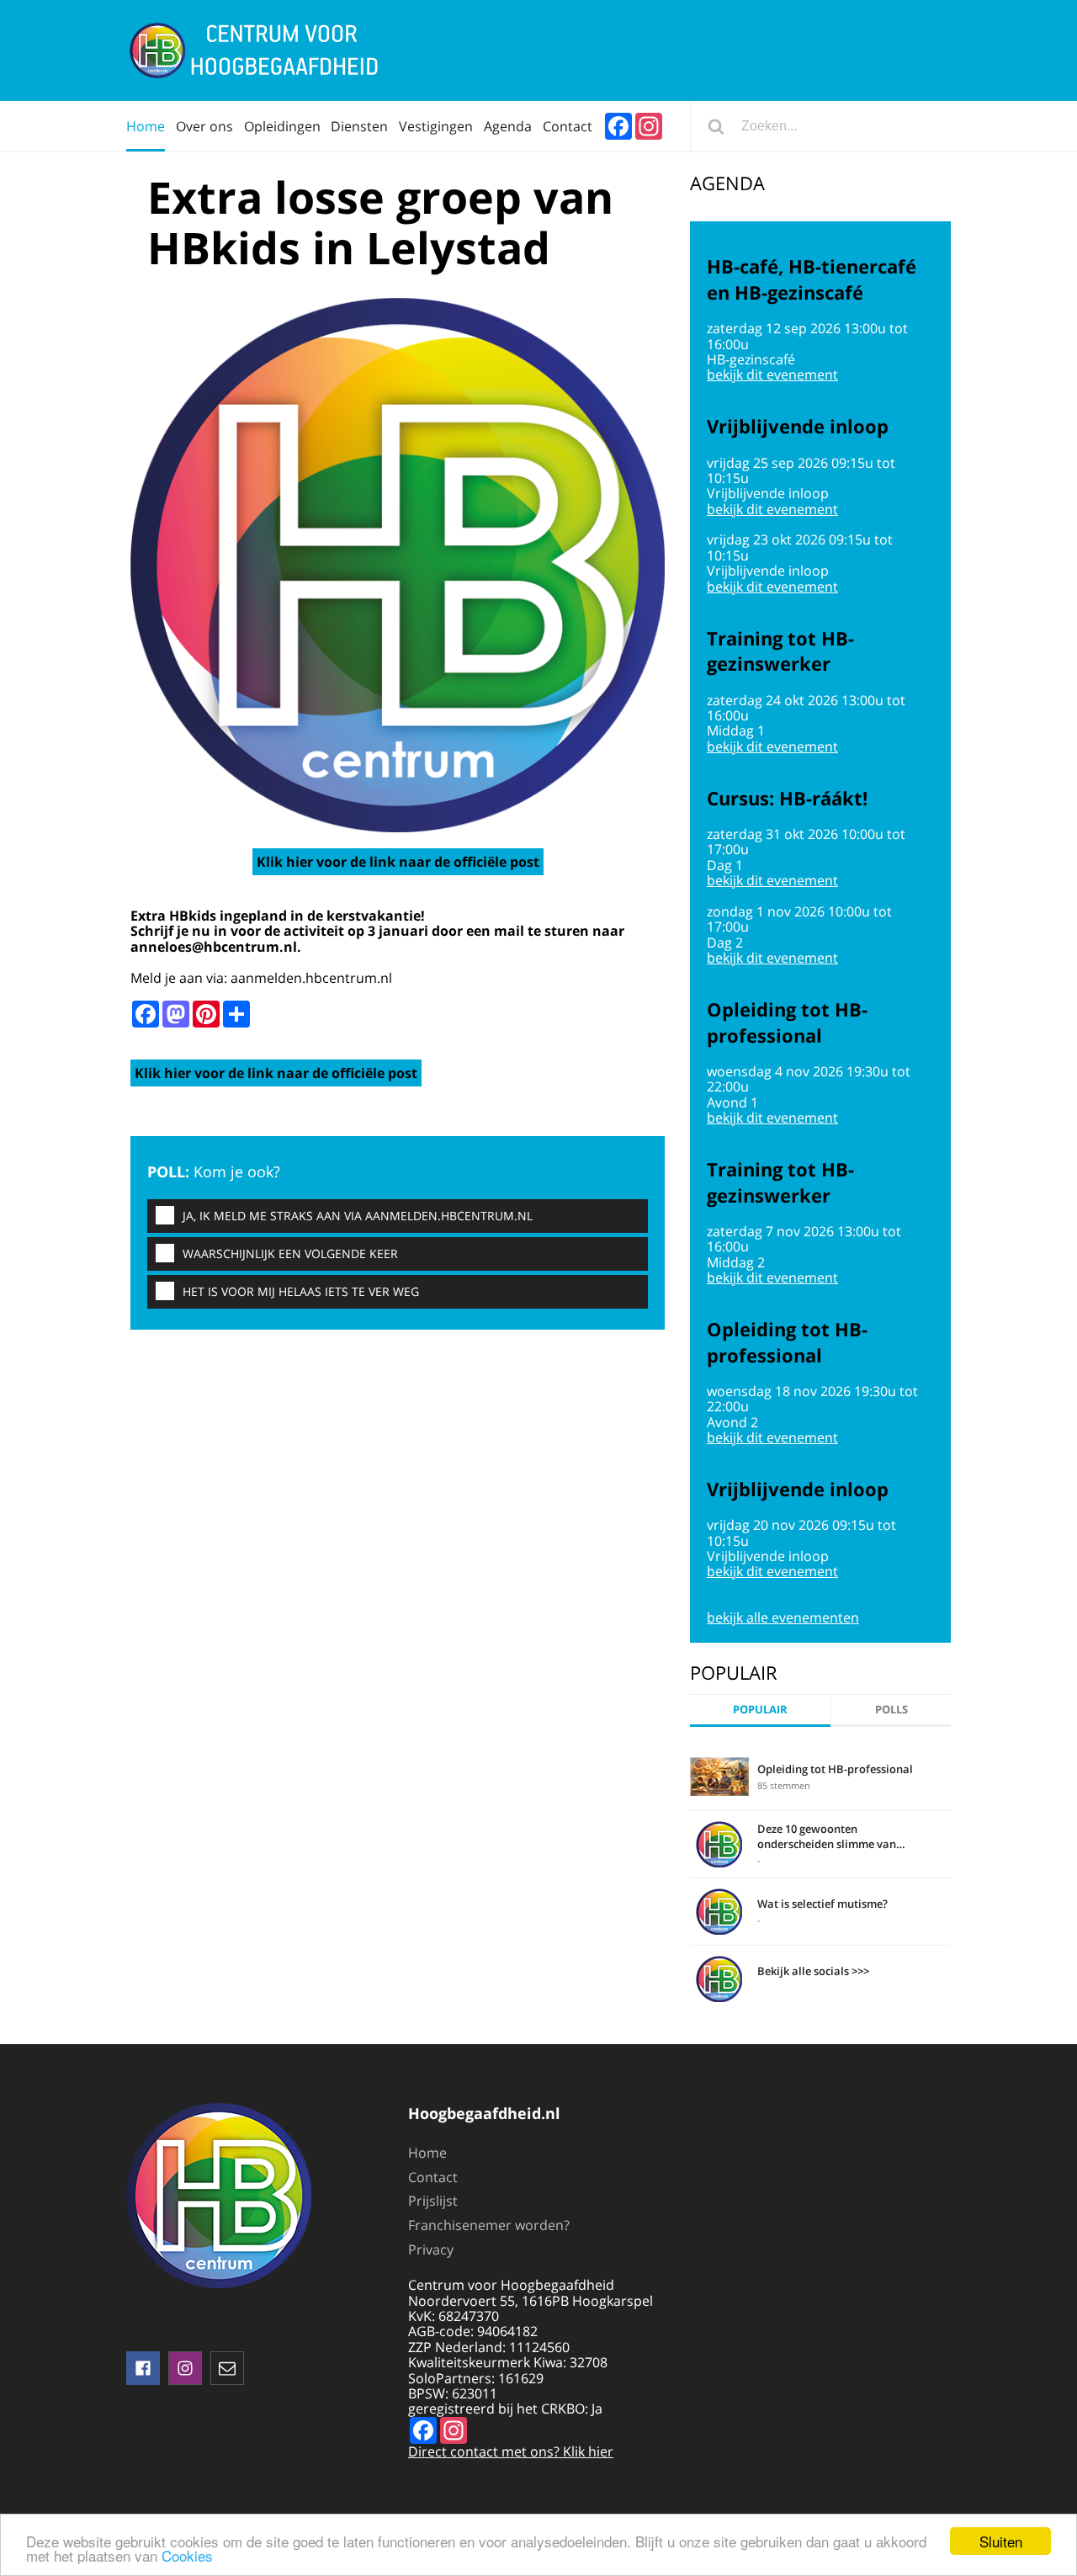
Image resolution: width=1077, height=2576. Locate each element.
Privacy (431, 2249)
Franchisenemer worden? (489, 2225)
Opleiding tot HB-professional (835, 1769)
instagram (185, 2368)
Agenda (508, 126)
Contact (568, 126)
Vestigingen (436, 126)
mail (227, 2368)
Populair (760, 1709)
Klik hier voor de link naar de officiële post (398, 862)
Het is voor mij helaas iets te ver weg (301, 1291)
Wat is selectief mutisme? (822, 1904)
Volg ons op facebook (143, 2368)
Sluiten (1001, 2541)
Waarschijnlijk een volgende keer (290, 1253)
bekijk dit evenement (772, 374)
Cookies (187, 2555)
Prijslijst (433, 2201)
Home (146, 126)
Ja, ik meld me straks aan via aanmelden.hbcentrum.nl (358, 1216)
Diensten (359, 126)
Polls (891, 1709)
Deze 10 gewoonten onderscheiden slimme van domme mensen (827, 1836)
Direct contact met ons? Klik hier (511, 2451)
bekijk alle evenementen (783, 1617)
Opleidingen (282, 126)
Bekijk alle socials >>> (813, 1971)
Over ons (204, 126)
